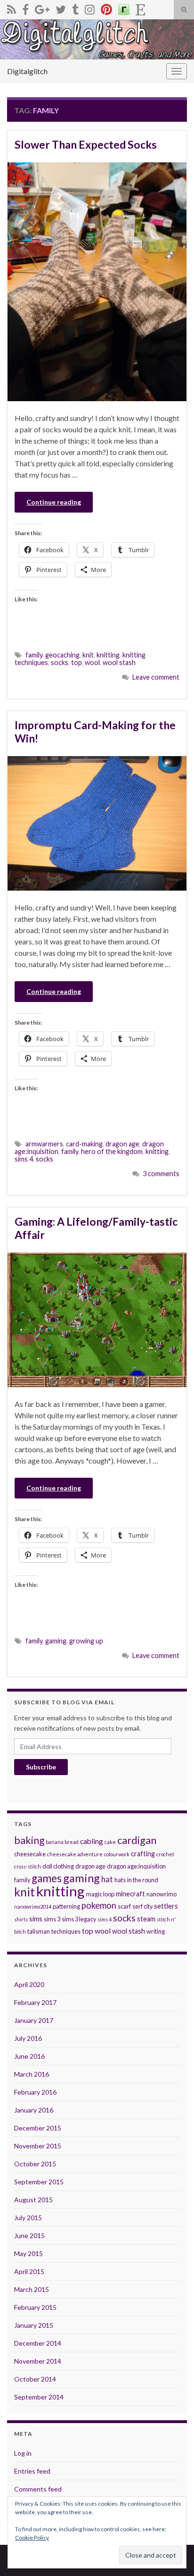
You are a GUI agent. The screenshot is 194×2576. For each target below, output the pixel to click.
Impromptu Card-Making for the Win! (95, 732)
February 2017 (35, 2002)
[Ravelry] (124, 8)
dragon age (122, 1144)
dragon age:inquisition (136, 1866)
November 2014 (38, 2361)
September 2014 (39, 2397)
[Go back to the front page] (97, 39)
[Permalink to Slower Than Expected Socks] (97, 281)
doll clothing (58, 1866)
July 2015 (28, 2218)
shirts (21, 1919)
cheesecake (30, 1854)
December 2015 (38, 2128)
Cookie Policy (32, 2538)
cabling (92, 1841)
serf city (142, 1906)
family (34, 655)
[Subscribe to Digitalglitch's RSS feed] (12, 8)
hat (107, 1879)
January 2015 (34, 2325)
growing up (86, 1641)
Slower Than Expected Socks (86, 144)
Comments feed (38, 2489)
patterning (66, 1906)
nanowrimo (162, 1894)
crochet (165, 1854)
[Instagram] (90, 8)
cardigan (137, 1840)
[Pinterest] (106, 8)
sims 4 (24, 1159)
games (47, 1878)
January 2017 (34, 2020)
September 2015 (39, 2182)
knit (88, 655)
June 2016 (29, 2056)
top (77, 662)
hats (120, 1880)
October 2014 (35, 2379)
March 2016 (32, 2074)
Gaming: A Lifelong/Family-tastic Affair (96, 1228)
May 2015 (28, 2253)
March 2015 (32, 2289)
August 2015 (33, 2200)
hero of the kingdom (112, 1151)
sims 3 (52, 1919)
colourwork (117, 1854)
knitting (108, 655)
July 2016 (28, 2038)
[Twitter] (61, 8)
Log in (23, 2453)
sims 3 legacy (79, 1919)
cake (110, 1842)
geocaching (62, 655)
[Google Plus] (42, 8)
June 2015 (29, 2235)
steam (146, 1919)
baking (29, 1840)
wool (92, 662)
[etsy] (141, 8)
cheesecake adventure (75, 1854)
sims (36, 1919)
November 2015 (38, 2146)
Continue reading (54, 502)
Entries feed (32, 2471)
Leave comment (156, 677)
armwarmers (44, 1144)
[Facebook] (25, 8)
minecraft (130, 1894)
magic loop (100, 1894)
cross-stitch (28, 1866)
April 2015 (29, 2271)
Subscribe (41, 1767)
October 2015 (35, 2164)
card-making (84, 1144)
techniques (66, 1931)
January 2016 (34, 2110)
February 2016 (35, 2092)
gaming (56, 1641)
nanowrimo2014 (33, 1907)
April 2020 (29, 1984)
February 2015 (35, 2307)
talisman (39, 1931)
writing (156, 1931)
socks (60, 662)
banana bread (62, 1842)
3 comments (161, 1174)
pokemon (99, 1905)
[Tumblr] (75, 8)
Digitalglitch (27, 71)
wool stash (119, 662)
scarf (124, 1906)
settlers (166, 1906)
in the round (143, 1880)
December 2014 (38, 2343)
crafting (143, 1854)
